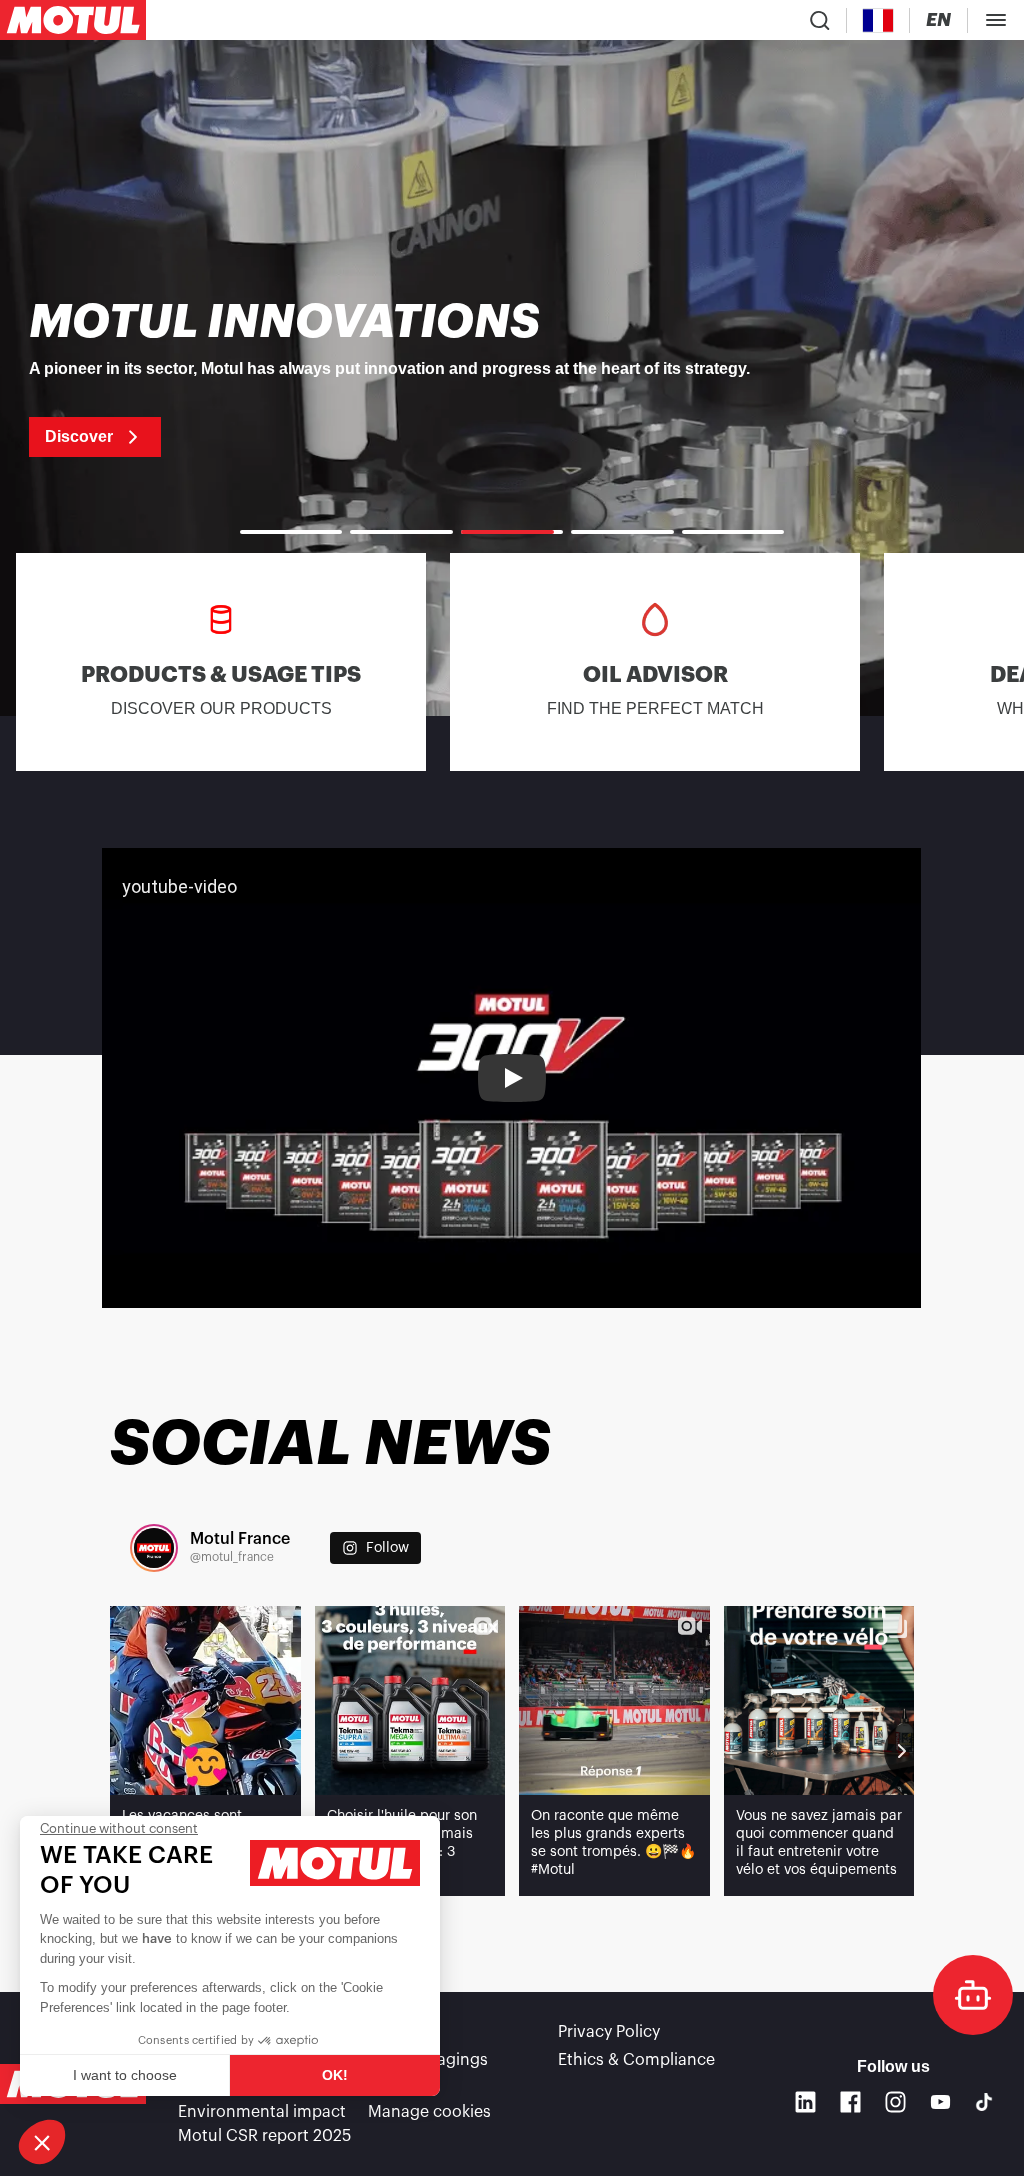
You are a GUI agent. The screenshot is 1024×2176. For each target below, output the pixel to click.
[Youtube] (940, 2101)
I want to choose (125, 2075)
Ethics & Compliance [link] (636, 2060)
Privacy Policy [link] (609, 2032)
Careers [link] (397, 2032)
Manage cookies (429, 2112)
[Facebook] (850, 2101)
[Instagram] (895, 2101)
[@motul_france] (154, 1548)
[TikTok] (984, 2102)
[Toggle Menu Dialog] (996, 20)
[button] (42, 2142)
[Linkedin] (805, 2101)
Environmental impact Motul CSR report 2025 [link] (264, 2124)
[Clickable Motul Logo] (73, 20)
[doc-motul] (973, 1995)
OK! (335, 2075)
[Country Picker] (878, 20)
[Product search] (820, 20)
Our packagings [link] (428, 2060)
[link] (512, 378)
